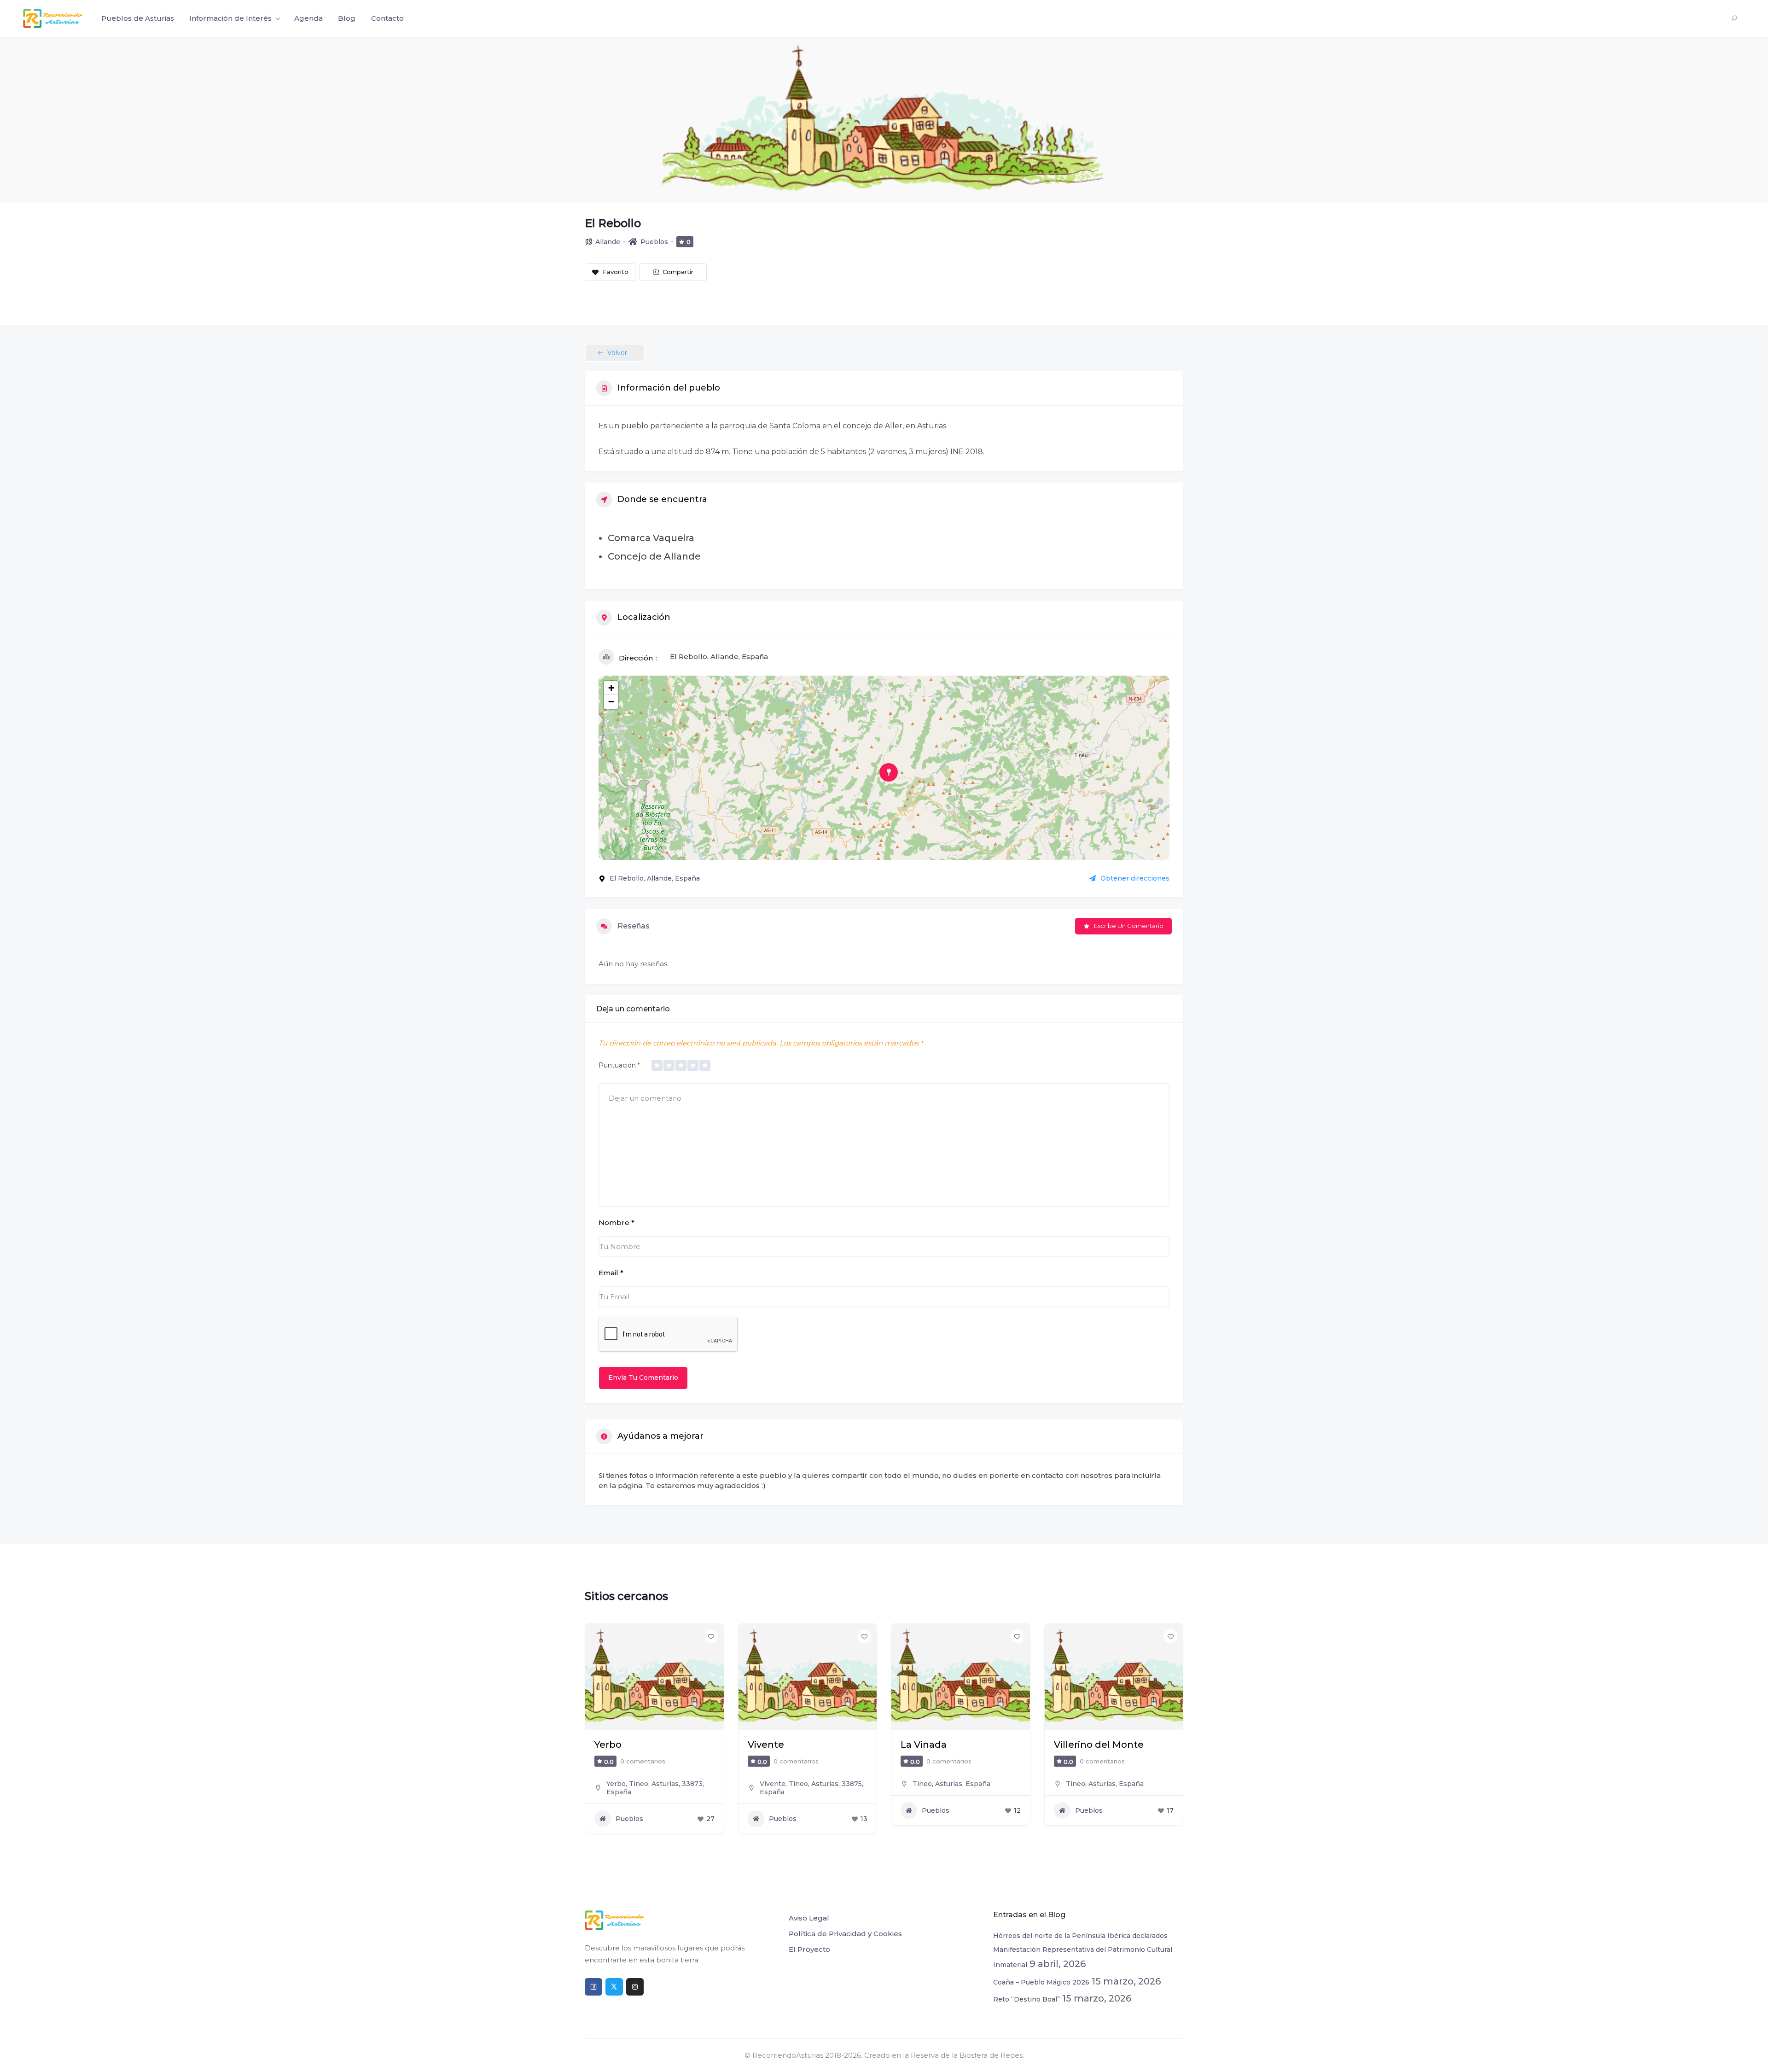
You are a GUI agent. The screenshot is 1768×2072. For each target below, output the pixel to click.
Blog (347, 18)
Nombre (616, 1223)
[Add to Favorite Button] (711, 1636)
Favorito (616, 272)
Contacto (387, 18)
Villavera (1074, 1745)
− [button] (611, 702)
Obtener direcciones (1135, 878)
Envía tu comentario (643, 1377)
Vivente (613, 1745)
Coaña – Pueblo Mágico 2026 (1041, 1982)
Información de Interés (230, 18)
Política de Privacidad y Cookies (845, 1934)
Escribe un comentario (1129, 926)
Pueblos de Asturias (138, 18)
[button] (592, 1732)
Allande (608, 242)
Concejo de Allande (654, 556)
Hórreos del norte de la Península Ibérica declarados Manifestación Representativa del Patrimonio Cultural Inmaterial (1083, 1950)
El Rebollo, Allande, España (719, 657)
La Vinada (771, 1745)
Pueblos (654, 242)
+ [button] (611, 688)
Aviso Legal (809, 1918)
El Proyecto (809, 1949)
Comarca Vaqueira (651, 538)
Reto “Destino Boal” (1026, 1999)
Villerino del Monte (945, 1745)
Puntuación (619, 1065)
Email (611, 1273)
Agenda (308, 18)
